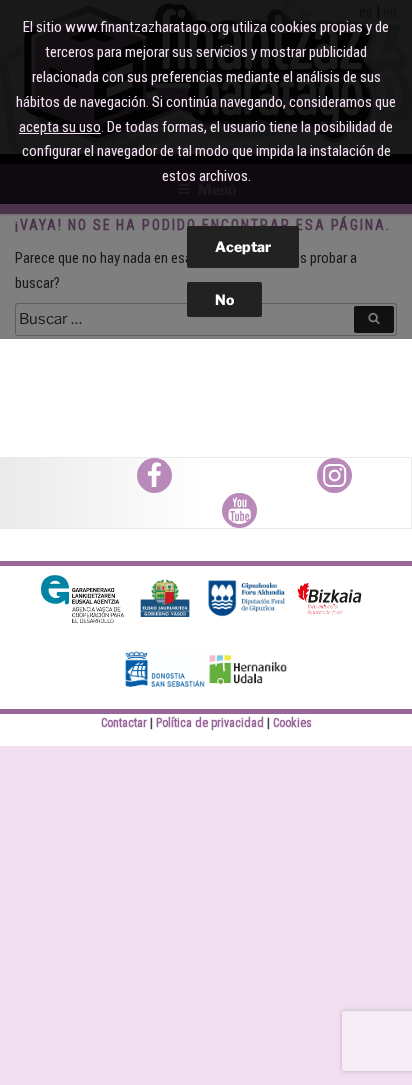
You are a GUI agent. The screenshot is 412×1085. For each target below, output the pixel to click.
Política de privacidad (210, 723)
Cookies (292, 723)
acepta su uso (60, 127)
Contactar (124, 723)
